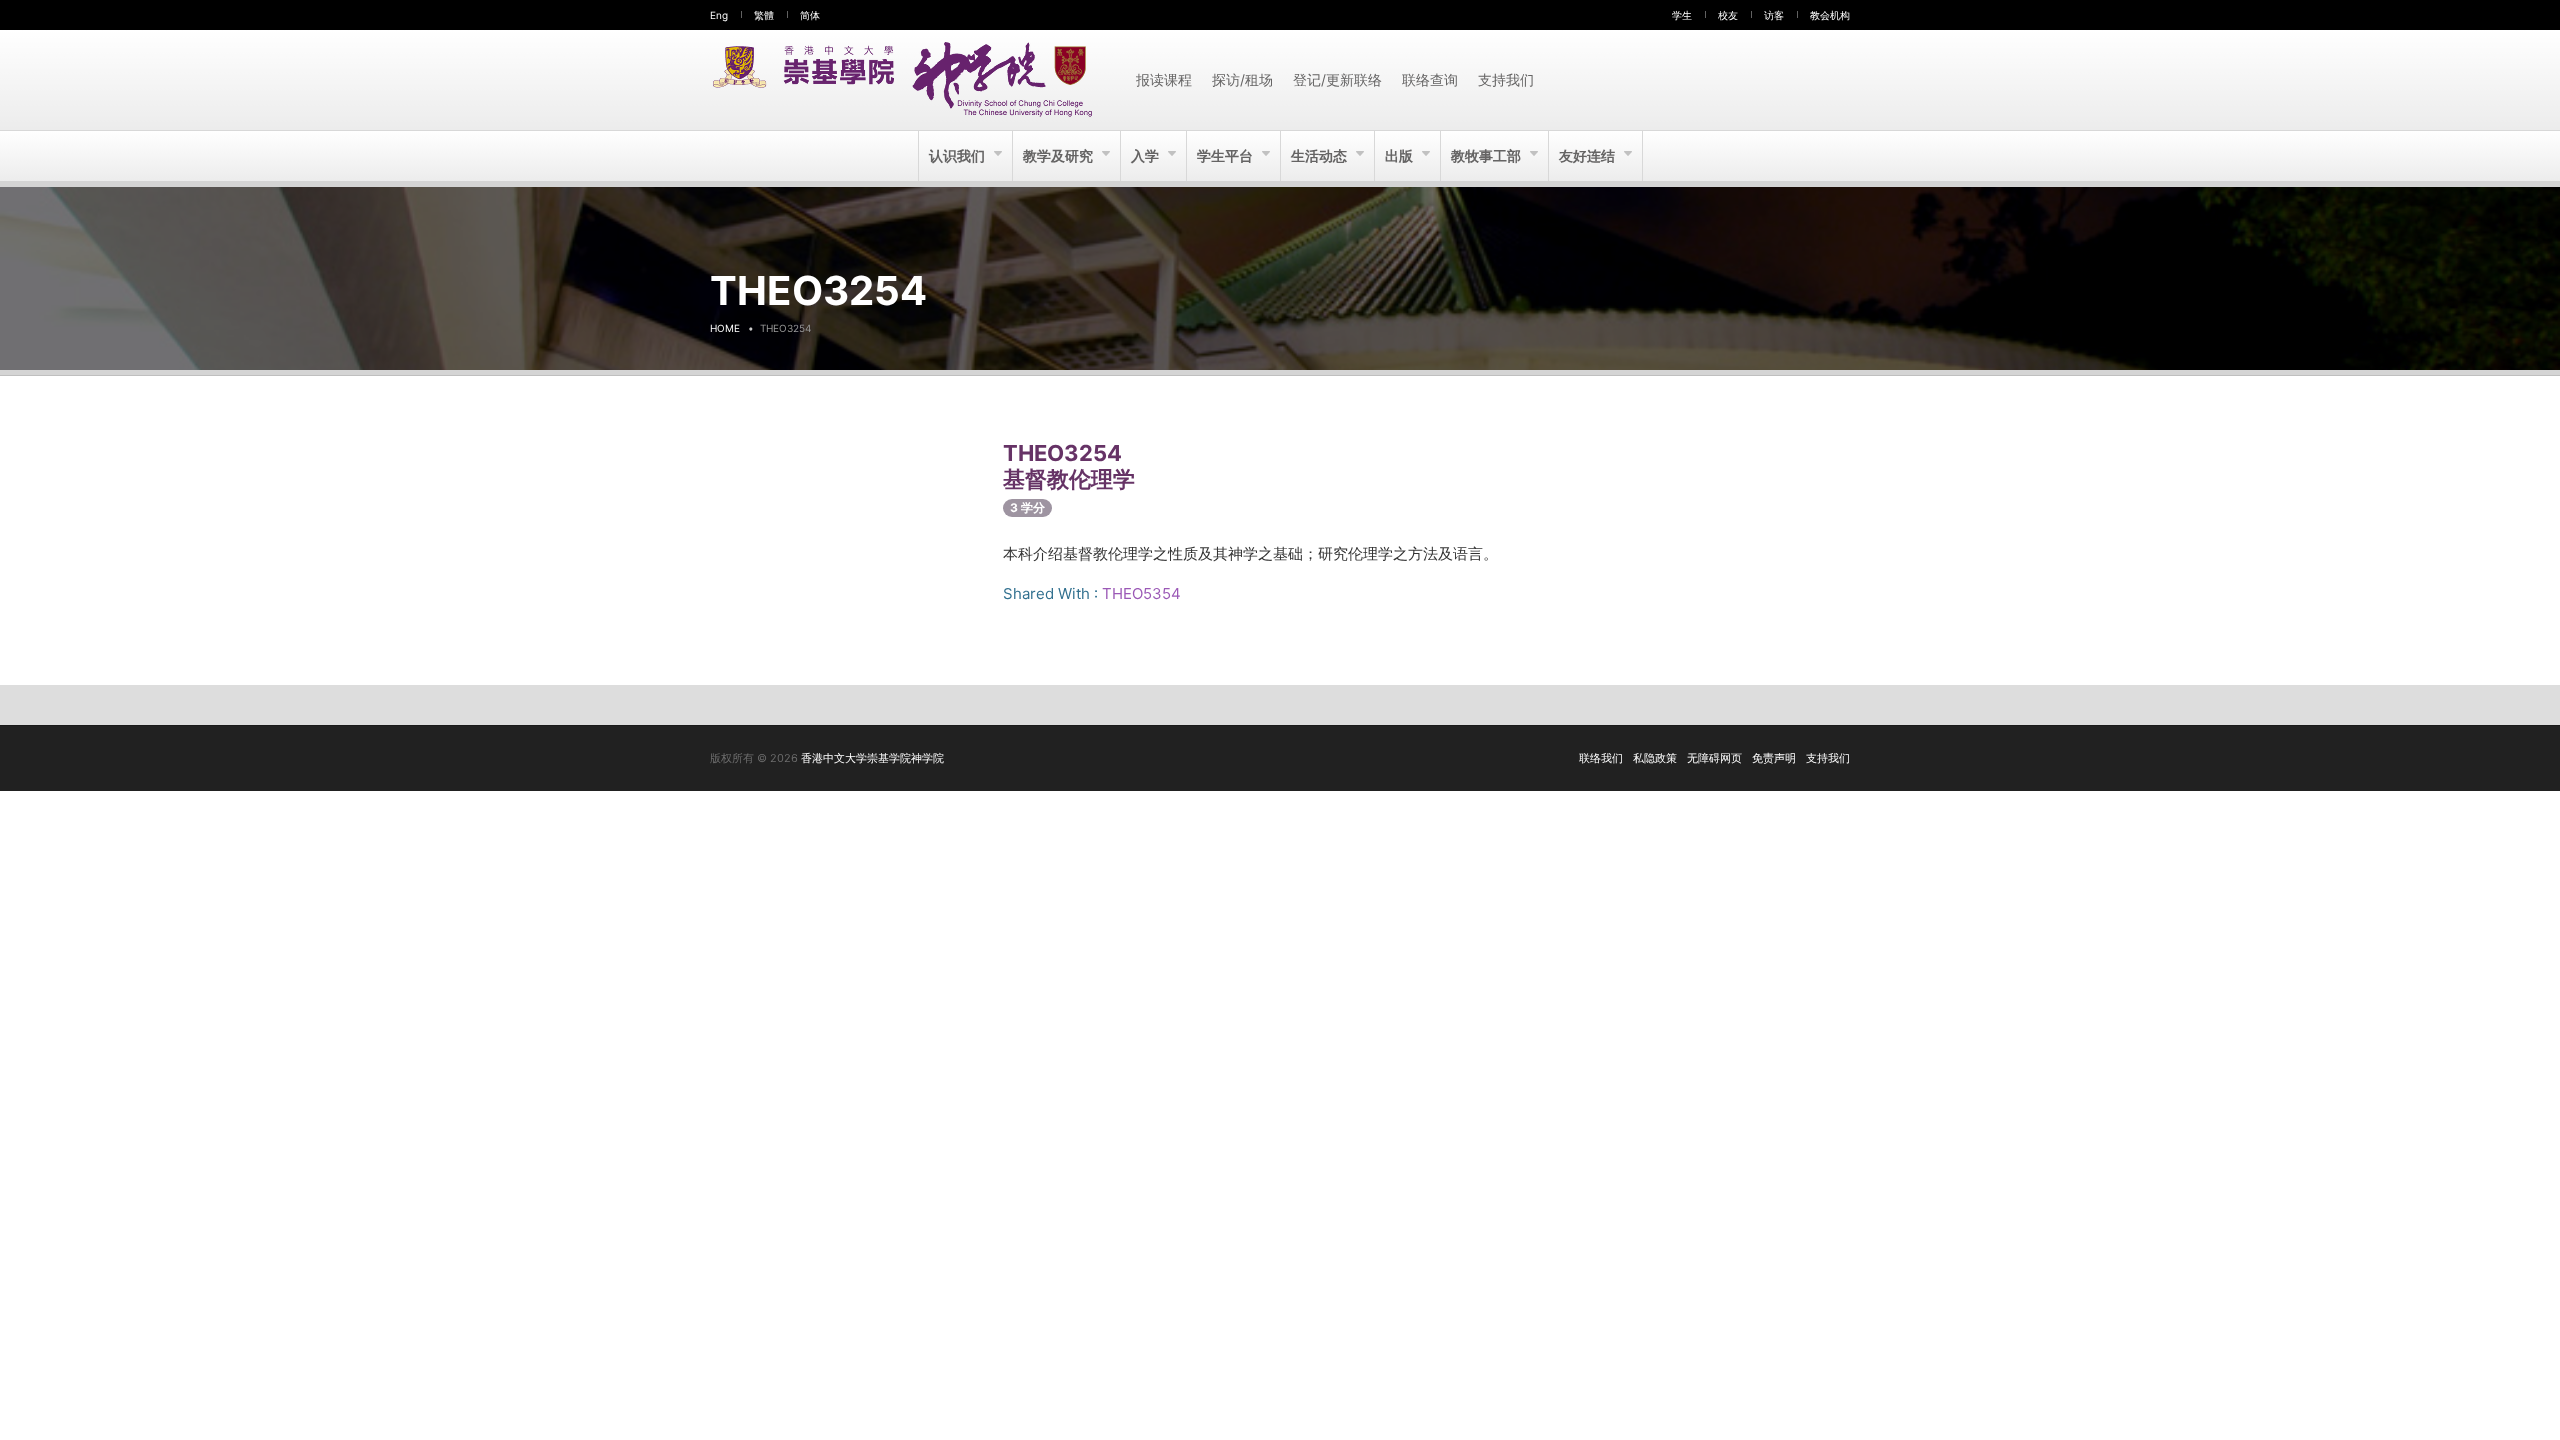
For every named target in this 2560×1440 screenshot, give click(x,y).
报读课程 (1164, 79)
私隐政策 (1655, 758)
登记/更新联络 (1337, 79)
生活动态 (1320, 155)
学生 (1682, 15)
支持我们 (1506, 79)
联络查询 (1430, 79)
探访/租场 (1242, 79)
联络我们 (1601, 758)
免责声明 (1774, 758)
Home (725, 328)
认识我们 (958, 155)
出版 (1400, 155)
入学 (1146, 155)
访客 (1774, 15)
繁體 (764, 15)
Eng (719, 15)
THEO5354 (1141, 593)
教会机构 (1830, 15)
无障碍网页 (1714, 758)
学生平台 (1226, 155)
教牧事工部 (1487, 155)
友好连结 (1588, 155)
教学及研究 (1059, 155)
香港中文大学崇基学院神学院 (872, 758)
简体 (810, 15)
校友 (1728, 15)
